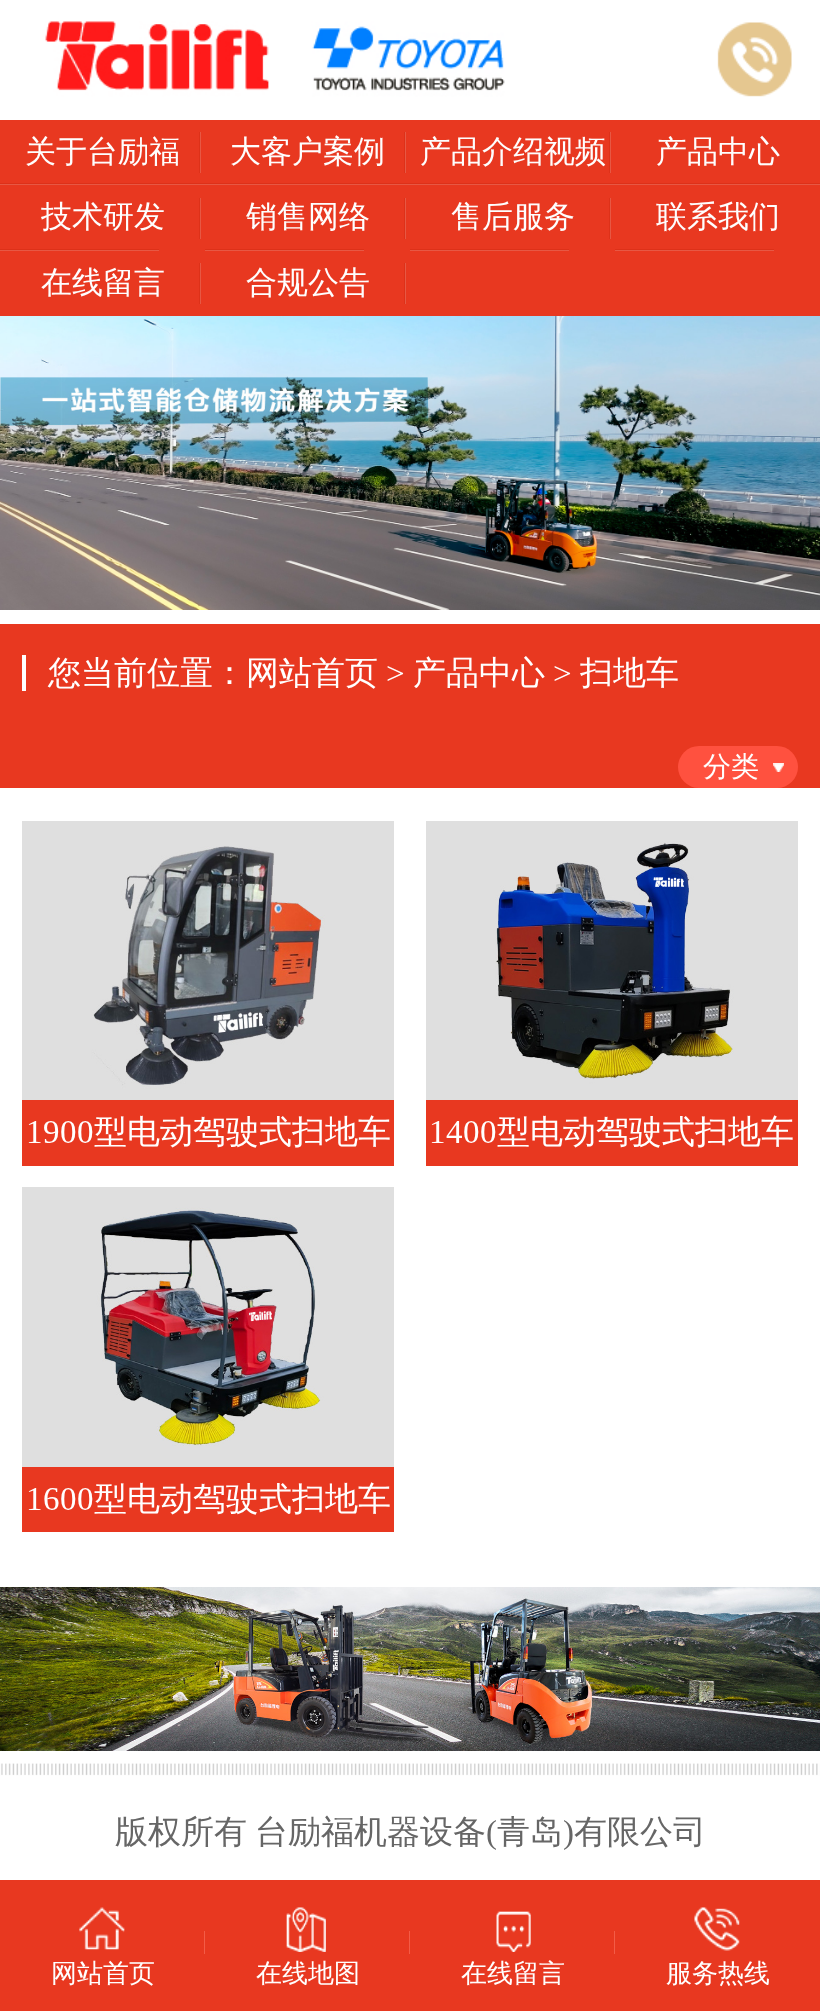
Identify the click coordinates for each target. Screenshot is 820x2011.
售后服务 (513, 217)
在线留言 (103, 283)
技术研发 (103, 217)
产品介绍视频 (513, 152)
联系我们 (718, 217)
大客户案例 (307, 152)
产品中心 (718, 152)
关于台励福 (102, 152)
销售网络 (308, 217)
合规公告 (308, 283)
